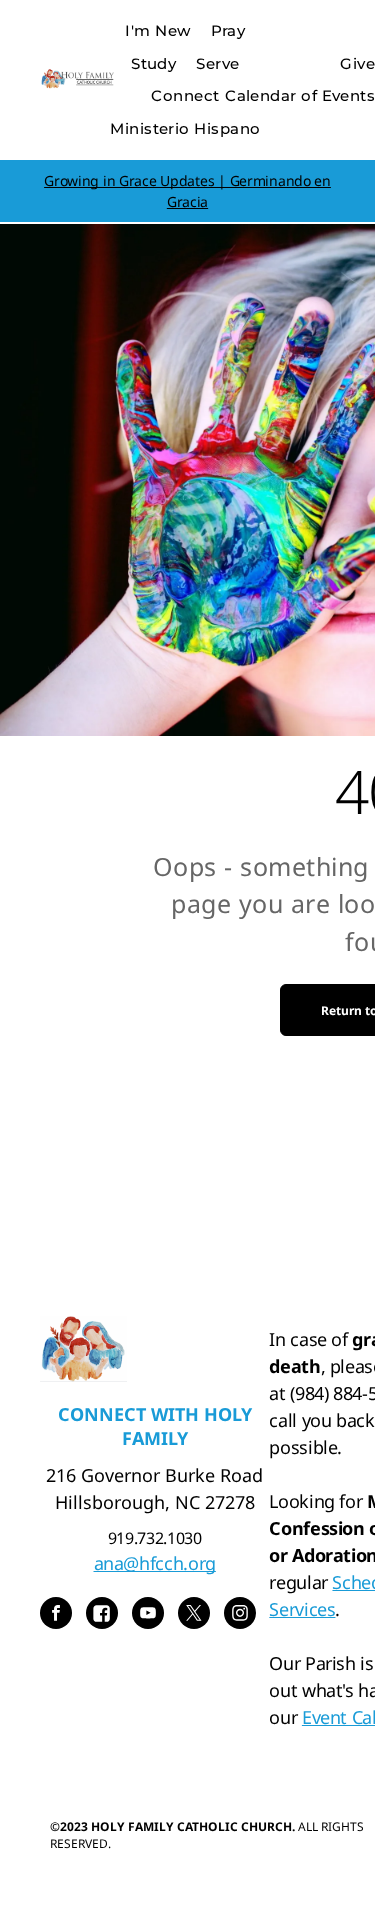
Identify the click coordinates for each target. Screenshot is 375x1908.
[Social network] (102, 1615)
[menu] (345, 31)
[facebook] (56, 1615)
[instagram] (240, 1615)
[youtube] (148, 1615)
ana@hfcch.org (155, 1563)
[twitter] (194, 1615)
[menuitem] (157, 31)
